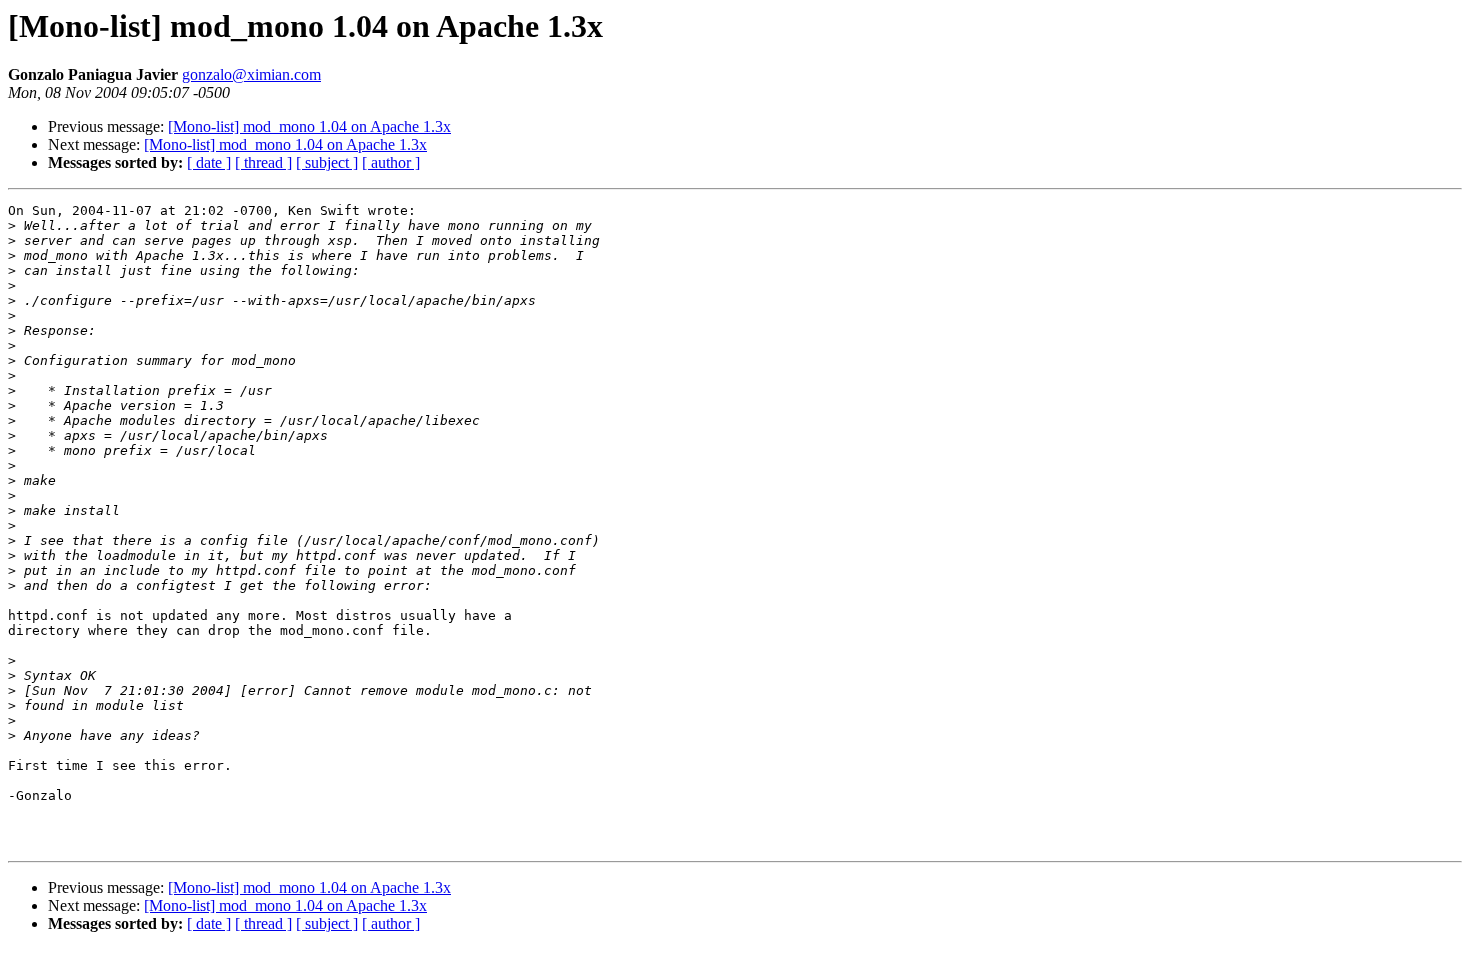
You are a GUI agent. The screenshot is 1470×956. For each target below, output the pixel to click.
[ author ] (391, 162)
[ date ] (209, 162)
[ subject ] (327, 162)
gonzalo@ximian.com (251, 74)
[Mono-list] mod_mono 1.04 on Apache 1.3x (309, 126)
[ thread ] (263, 162)
